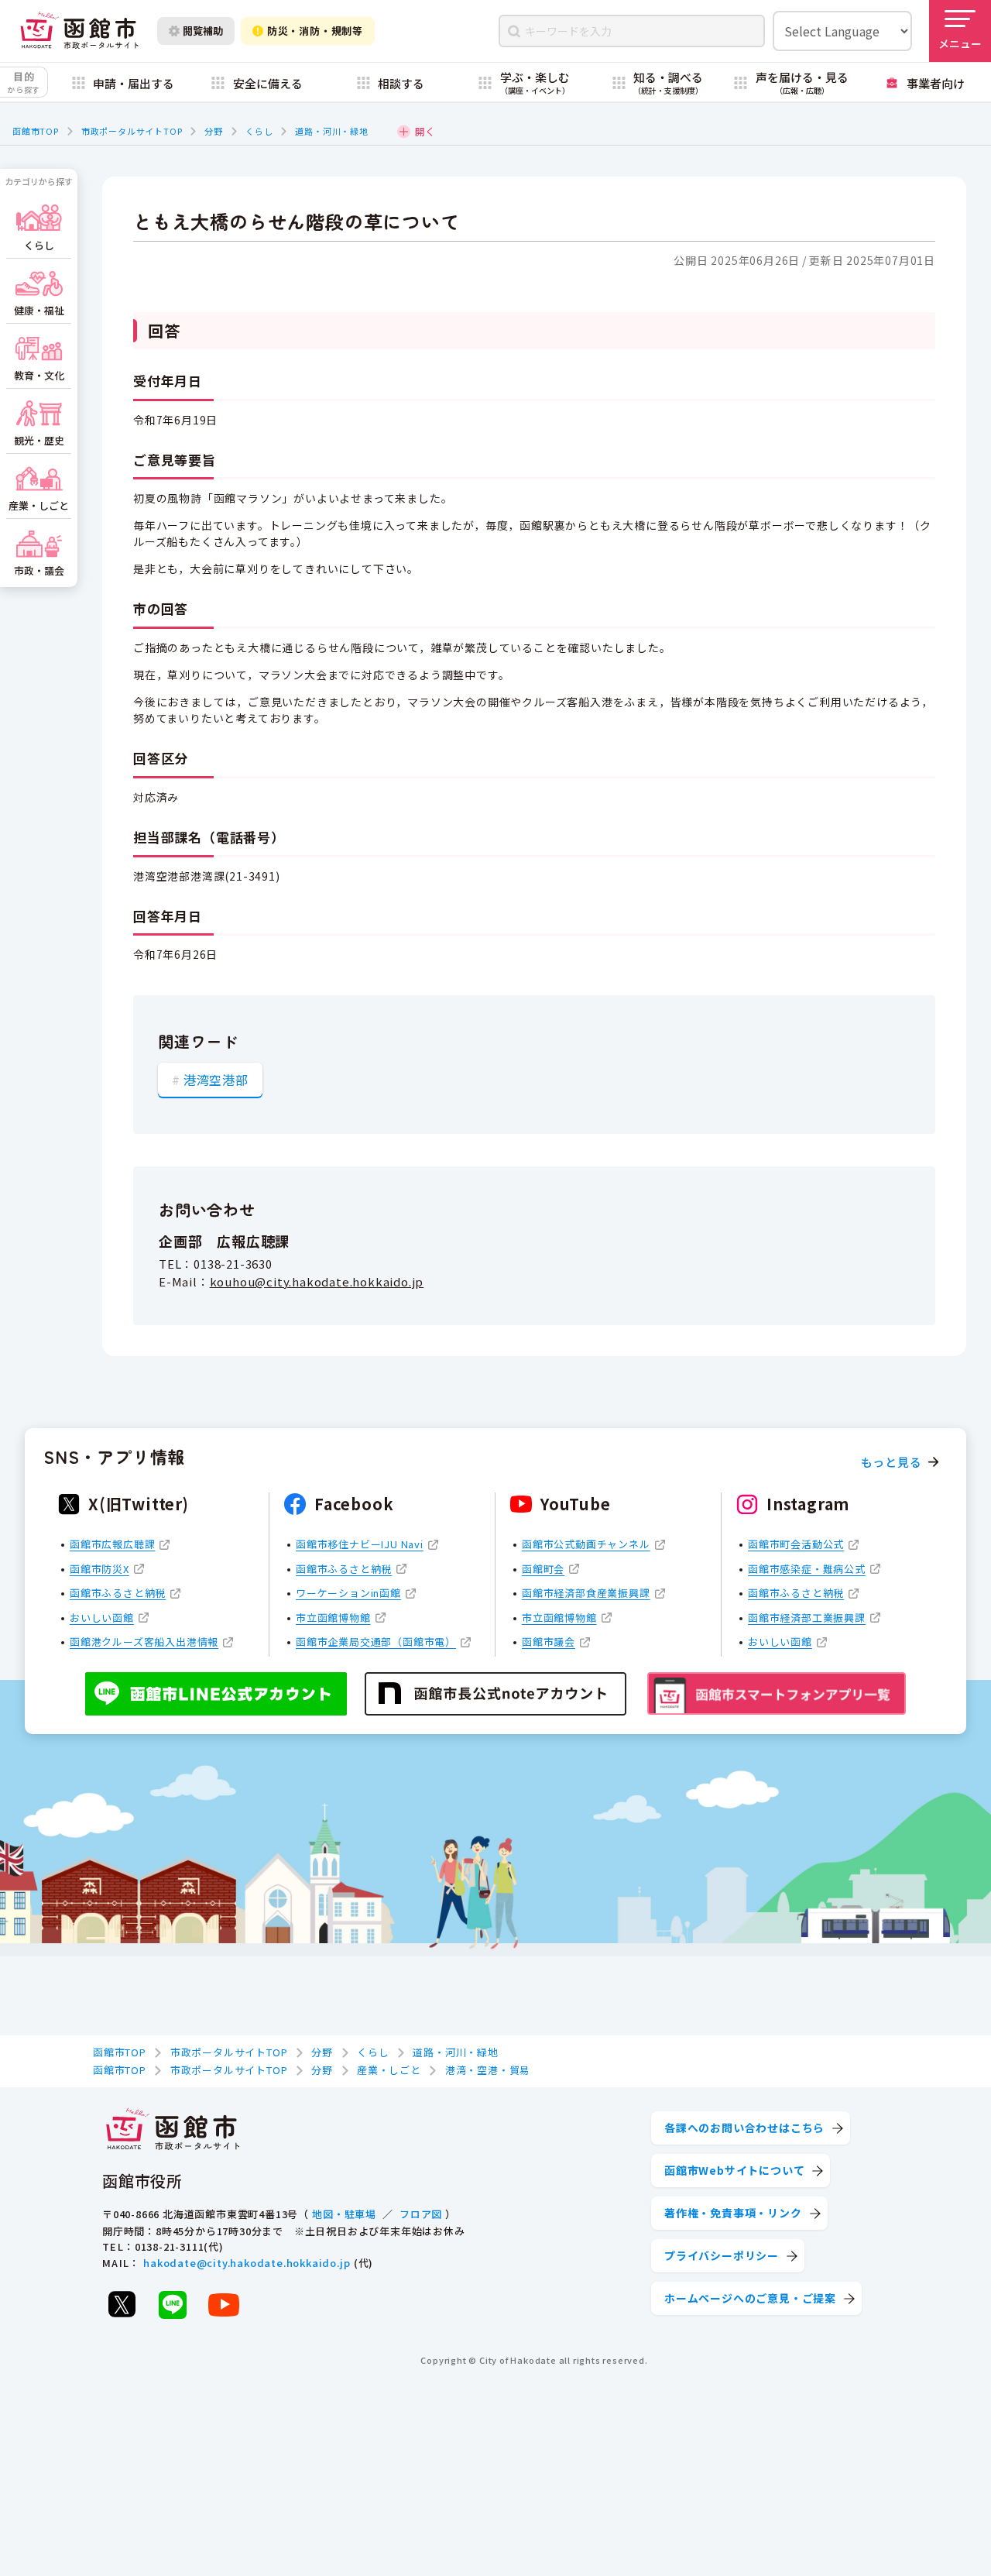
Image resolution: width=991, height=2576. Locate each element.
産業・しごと (389, 2070)
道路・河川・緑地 (331, 131)
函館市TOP (36, 131)
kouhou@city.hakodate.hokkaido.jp (317, 1281)
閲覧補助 (203, 31)
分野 (214, 131)
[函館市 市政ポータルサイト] (79, 31)
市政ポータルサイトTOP (132, 131)
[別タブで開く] (122, 2304)
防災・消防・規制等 (315, 31)
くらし (259, 131)
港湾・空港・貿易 (488, 2070)
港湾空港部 (216, 1080)
